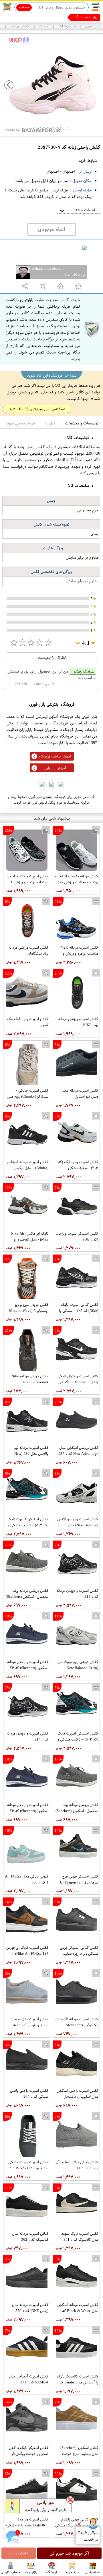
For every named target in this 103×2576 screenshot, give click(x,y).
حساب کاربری (10, 2572)
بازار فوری (92, 26)
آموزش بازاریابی (55, 768)
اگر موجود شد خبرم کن (69, 2553)
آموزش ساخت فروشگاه (55, 756)
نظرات (50, 423)
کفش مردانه (20, 26)
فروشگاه (52, 2572)
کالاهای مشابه (19, 2553)
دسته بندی (93, 2572)
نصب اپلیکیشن (18, 17)
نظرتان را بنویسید (52, 657)
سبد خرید (72, 2572)
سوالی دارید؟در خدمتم (88, 2536)
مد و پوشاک (67, 26)
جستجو (24, 7)
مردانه (44, 26)
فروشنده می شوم (21, 423)
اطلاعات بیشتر (78, 210)
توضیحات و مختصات (82, 423)
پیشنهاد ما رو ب (86, 17)
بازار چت (31, 2572)
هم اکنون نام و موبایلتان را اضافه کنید (37, 409)
